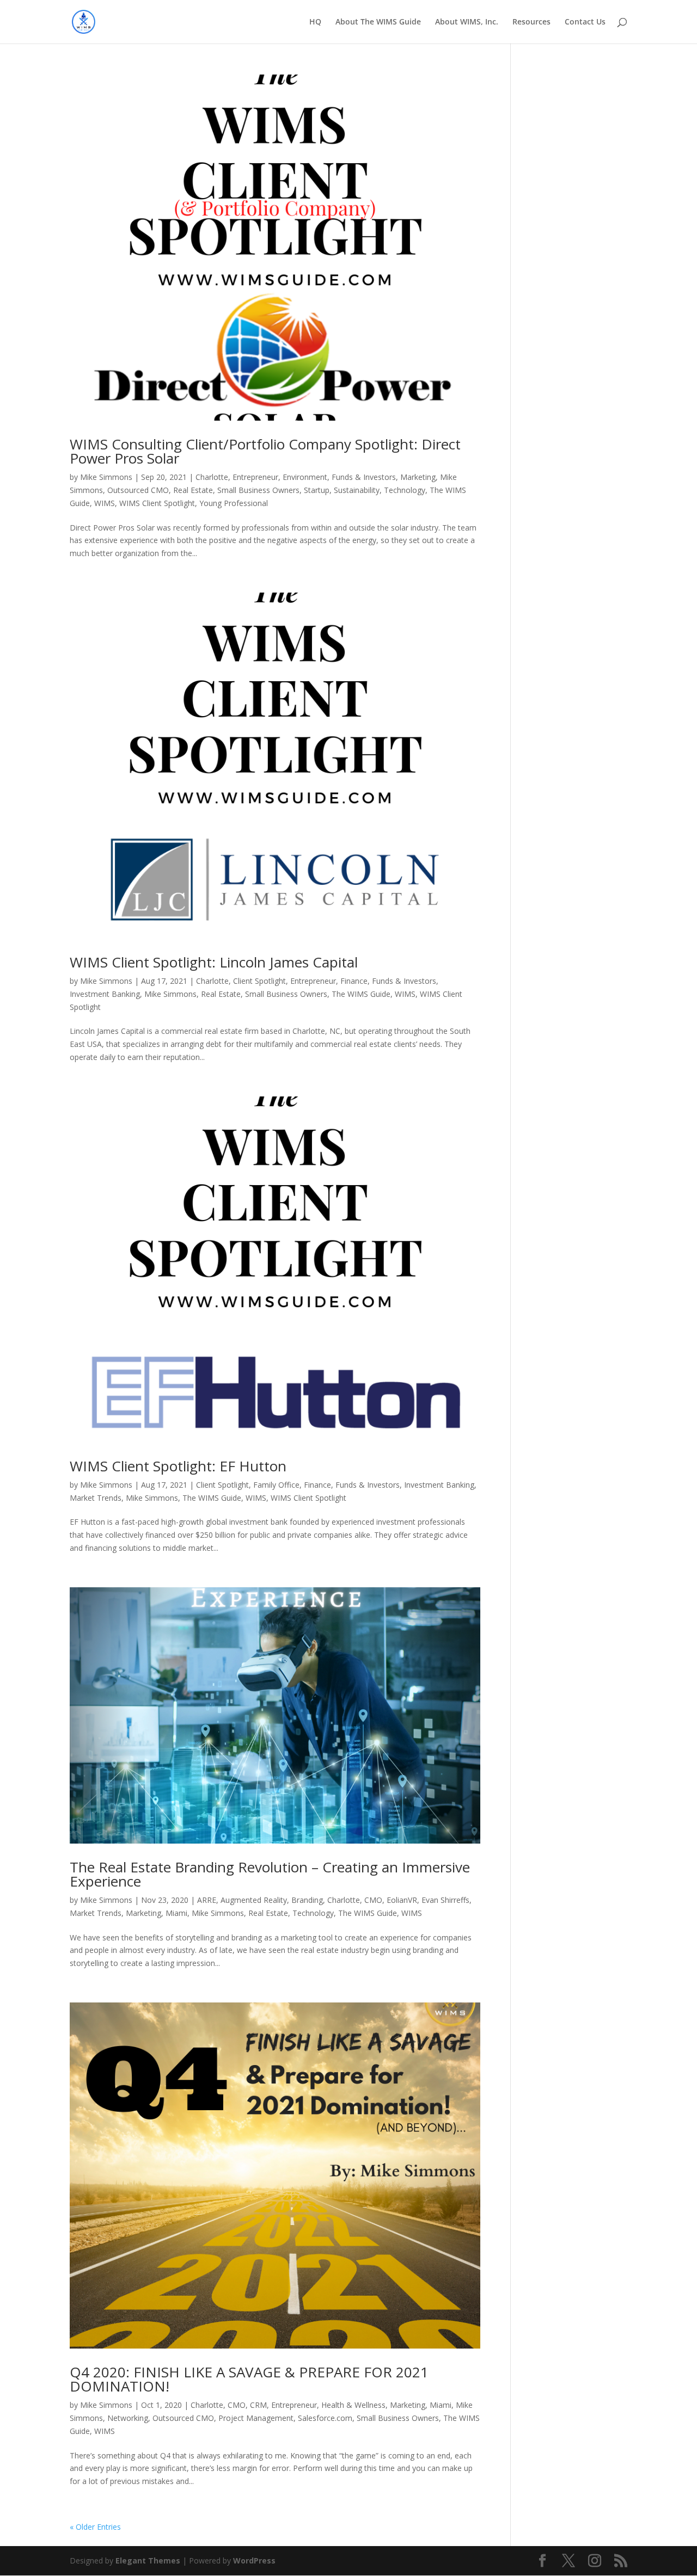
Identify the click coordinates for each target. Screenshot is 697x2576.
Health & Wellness (353, 2405)
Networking (128, 2418)
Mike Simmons (106, 477)
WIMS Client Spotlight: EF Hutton (178, 1466)
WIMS (105, 503)
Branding (307, 1900)
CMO (373, 1900)
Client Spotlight (259, 981)
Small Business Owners (258, 490)
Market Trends (96, 1498)
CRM (258, 2405)
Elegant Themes (148, 2560)
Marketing (418, 477)
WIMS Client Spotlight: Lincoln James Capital (214, 962)
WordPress (254, 2560)
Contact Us (585, 22)
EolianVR (402, 1900)
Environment (305, 477)
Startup (317, 490)
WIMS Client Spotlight (157, 503)
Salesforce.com (325, 2418)
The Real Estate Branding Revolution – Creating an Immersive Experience (270, 1874)
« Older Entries (95, 2527)
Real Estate (193, 490)
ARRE (207, 1900)
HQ (315, 22)
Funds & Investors (364, 477)
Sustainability (357, 490)
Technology (405, 490)
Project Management (256, 2418)
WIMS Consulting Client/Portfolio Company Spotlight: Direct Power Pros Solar (265, 451)
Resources (531, 22)
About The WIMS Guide (378, 22)
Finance (354, 981)
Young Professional (234, 503)
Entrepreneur (255, 477)
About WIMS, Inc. (467, 22)
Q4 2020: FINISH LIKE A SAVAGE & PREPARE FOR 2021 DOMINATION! (249, 2379)
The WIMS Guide (361, 994)
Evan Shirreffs (445, 1900)
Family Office (276, 1485)
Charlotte (212, 477)
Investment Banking (105, 994)
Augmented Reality (254, 1900)
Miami (176, 1913)
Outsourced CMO (138, 490)
